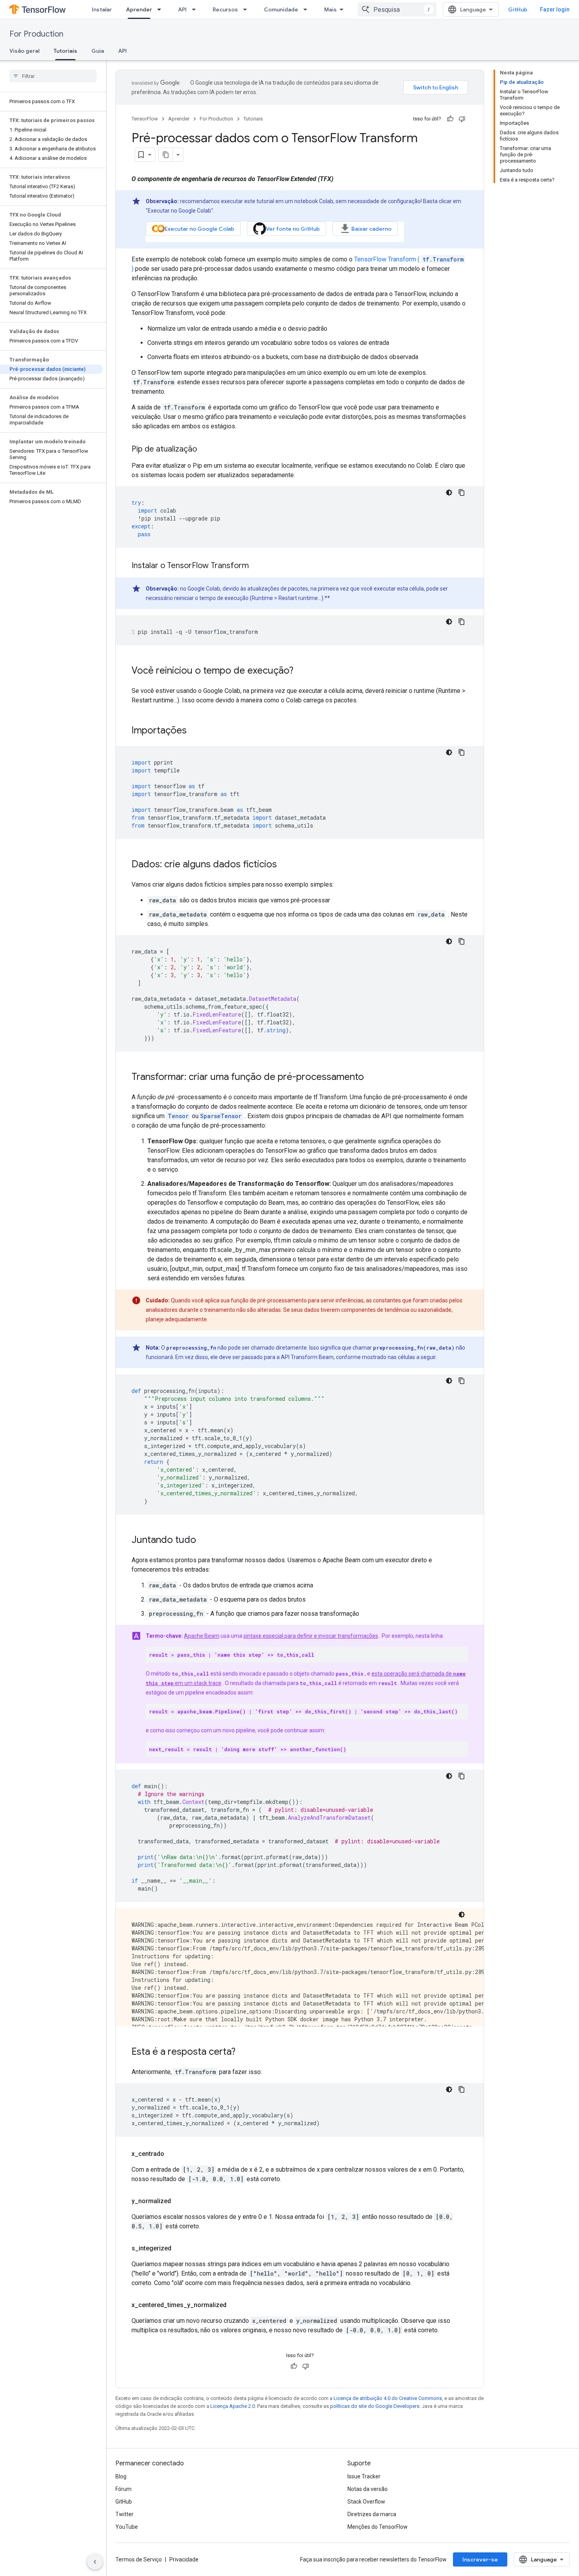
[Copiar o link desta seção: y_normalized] (179, 2201)
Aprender (139, 9)
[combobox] (397, 9)
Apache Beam (202, 1636)
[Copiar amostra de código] (462, 493)
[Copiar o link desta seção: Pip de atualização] (205, 450)
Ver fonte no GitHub (293, 229)
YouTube (127, 2527)
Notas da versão (367, 2489)
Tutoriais (65, 51)
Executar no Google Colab (199, 229)
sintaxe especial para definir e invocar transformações (311, 1636)
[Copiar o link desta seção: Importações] (195, 731)
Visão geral (24, 51)
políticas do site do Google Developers (375, 2406)
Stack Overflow (366, 2502)
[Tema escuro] (449, 493)
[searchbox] (53, 76)
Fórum (123, 2489)
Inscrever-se (480, 2559)
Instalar (102, 9)
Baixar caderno (371, 229)
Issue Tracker (364, 2476)
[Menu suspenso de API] (196, 9)
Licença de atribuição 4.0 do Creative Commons (388, 2398)
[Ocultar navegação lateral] (95, 2562)
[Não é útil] (462, 119)
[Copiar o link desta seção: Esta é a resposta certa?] (243, 2052)
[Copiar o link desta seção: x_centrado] (172, 2154)
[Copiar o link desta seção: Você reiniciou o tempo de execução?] (301, 671)
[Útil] (450, 119)
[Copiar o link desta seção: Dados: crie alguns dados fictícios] (285, 865)
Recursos (225, 9)
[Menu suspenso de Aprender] (161, 9)
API (182, 9)
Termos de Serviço (139, 2559)
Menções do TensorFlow (378, 2527)
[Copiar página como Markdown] (166, 155)
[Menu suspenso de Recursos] (247, 9)
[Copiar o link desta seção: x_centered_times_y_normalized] (234, 2305)
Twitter (124, 2514)
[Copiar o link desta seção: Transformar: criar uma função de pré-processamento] (372, 1078)
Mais (330, 9)
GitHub (518, 9)
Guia (98, 51)
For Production (36, 34)
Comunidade (281, 9)
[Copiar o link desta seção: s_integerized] (179, 2248)
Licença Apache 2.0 (233, 2406)
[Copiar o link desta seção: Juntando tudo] (204, 1541)
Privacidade (184, 2559)
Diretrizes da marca (372, 2514)
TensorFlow (145, 119)
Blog (121, 2476)
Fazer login (555, 9)
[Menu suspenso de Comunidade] (308, 9)
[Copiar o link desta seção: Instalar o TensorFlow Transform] (257, 566)
